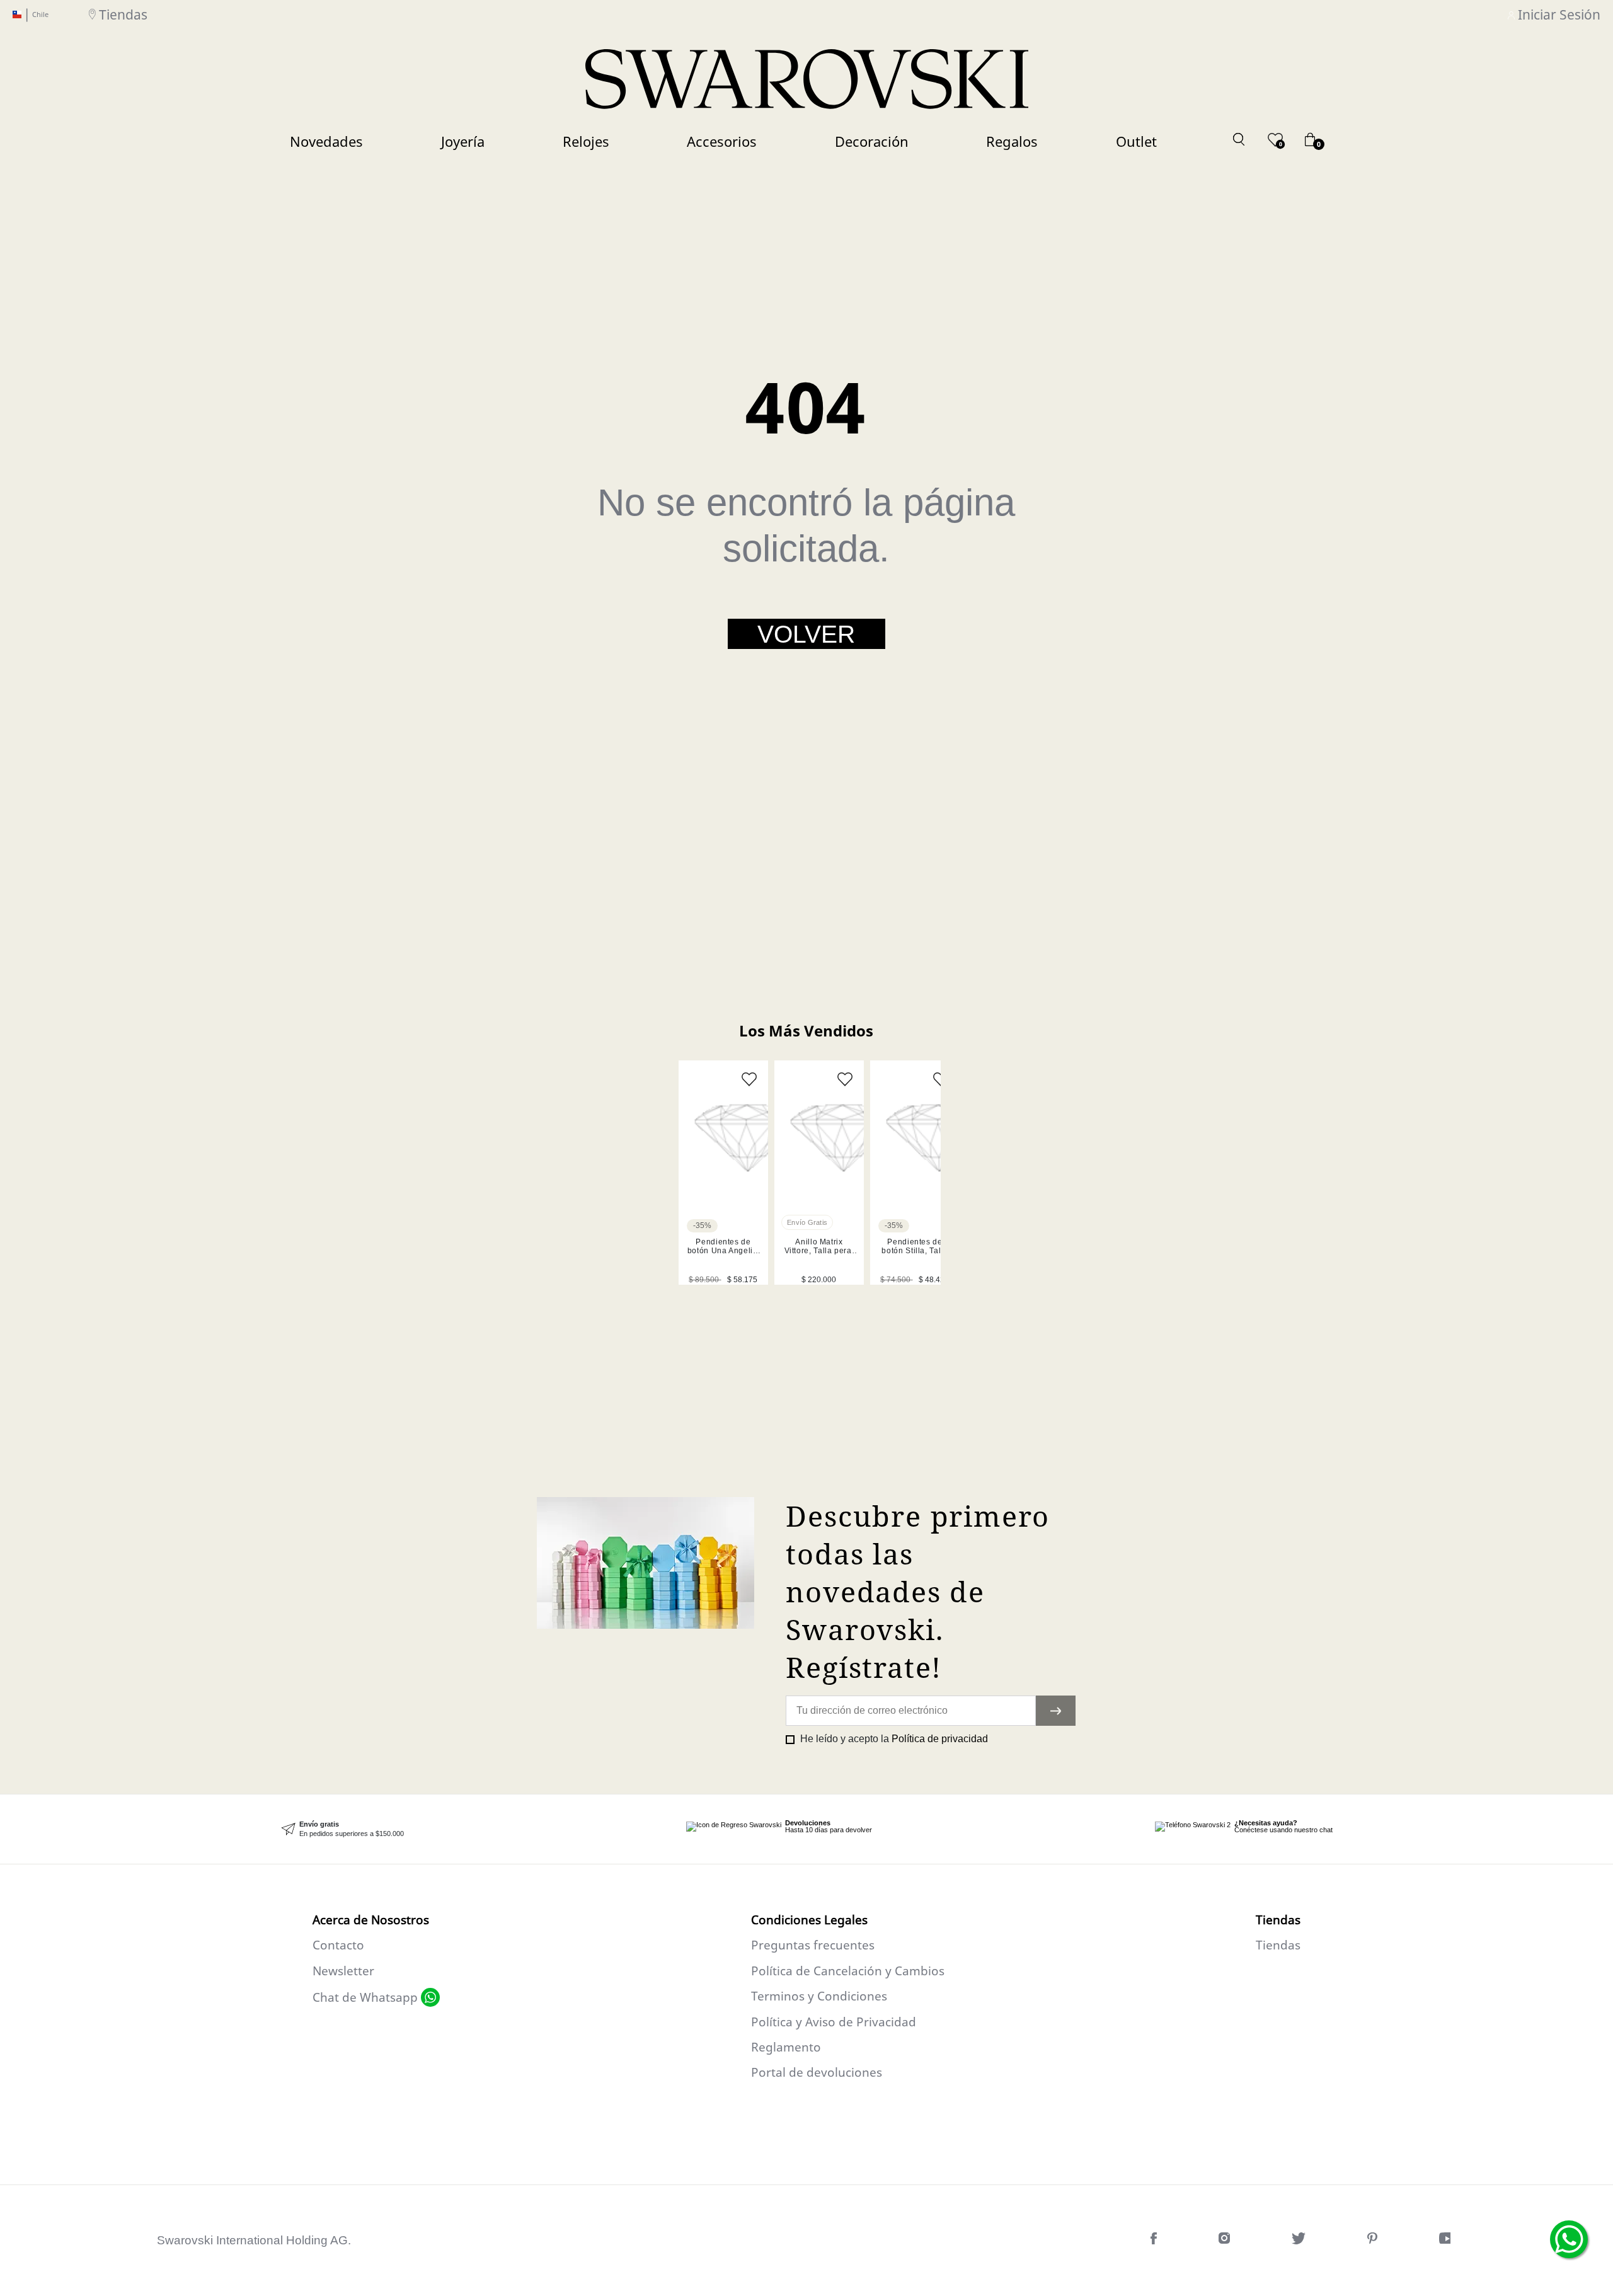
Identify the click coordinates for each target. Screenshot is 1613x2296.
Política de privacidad (940, 1739)
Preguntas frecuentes (813, 1945)
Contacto (338, 1945)
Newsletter (343, 1971)
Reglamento (786, 2047)
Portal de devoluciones (817, 2072)
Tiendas (123, 14)
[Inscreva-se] (1056, 1711)
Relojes (586, 141)
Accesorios (722, 141)
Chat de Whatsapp (365, 1997)
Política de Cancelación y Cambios (848, 1971)
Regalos (1012, 141)
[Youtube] (1448, 2241)
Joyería (463, 141)
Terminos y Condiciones (819, 1996)
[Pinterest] (1374, 2241)
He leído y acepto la (893, 1739)
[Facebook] (1155, 2241)
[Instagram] (1226, 2241)
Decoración (872, 141)
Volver (806, 634)
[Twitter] (1300, 2241)
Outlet (1136, 141)
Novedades (326, 141)
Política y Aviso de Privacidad (834, 2022)
